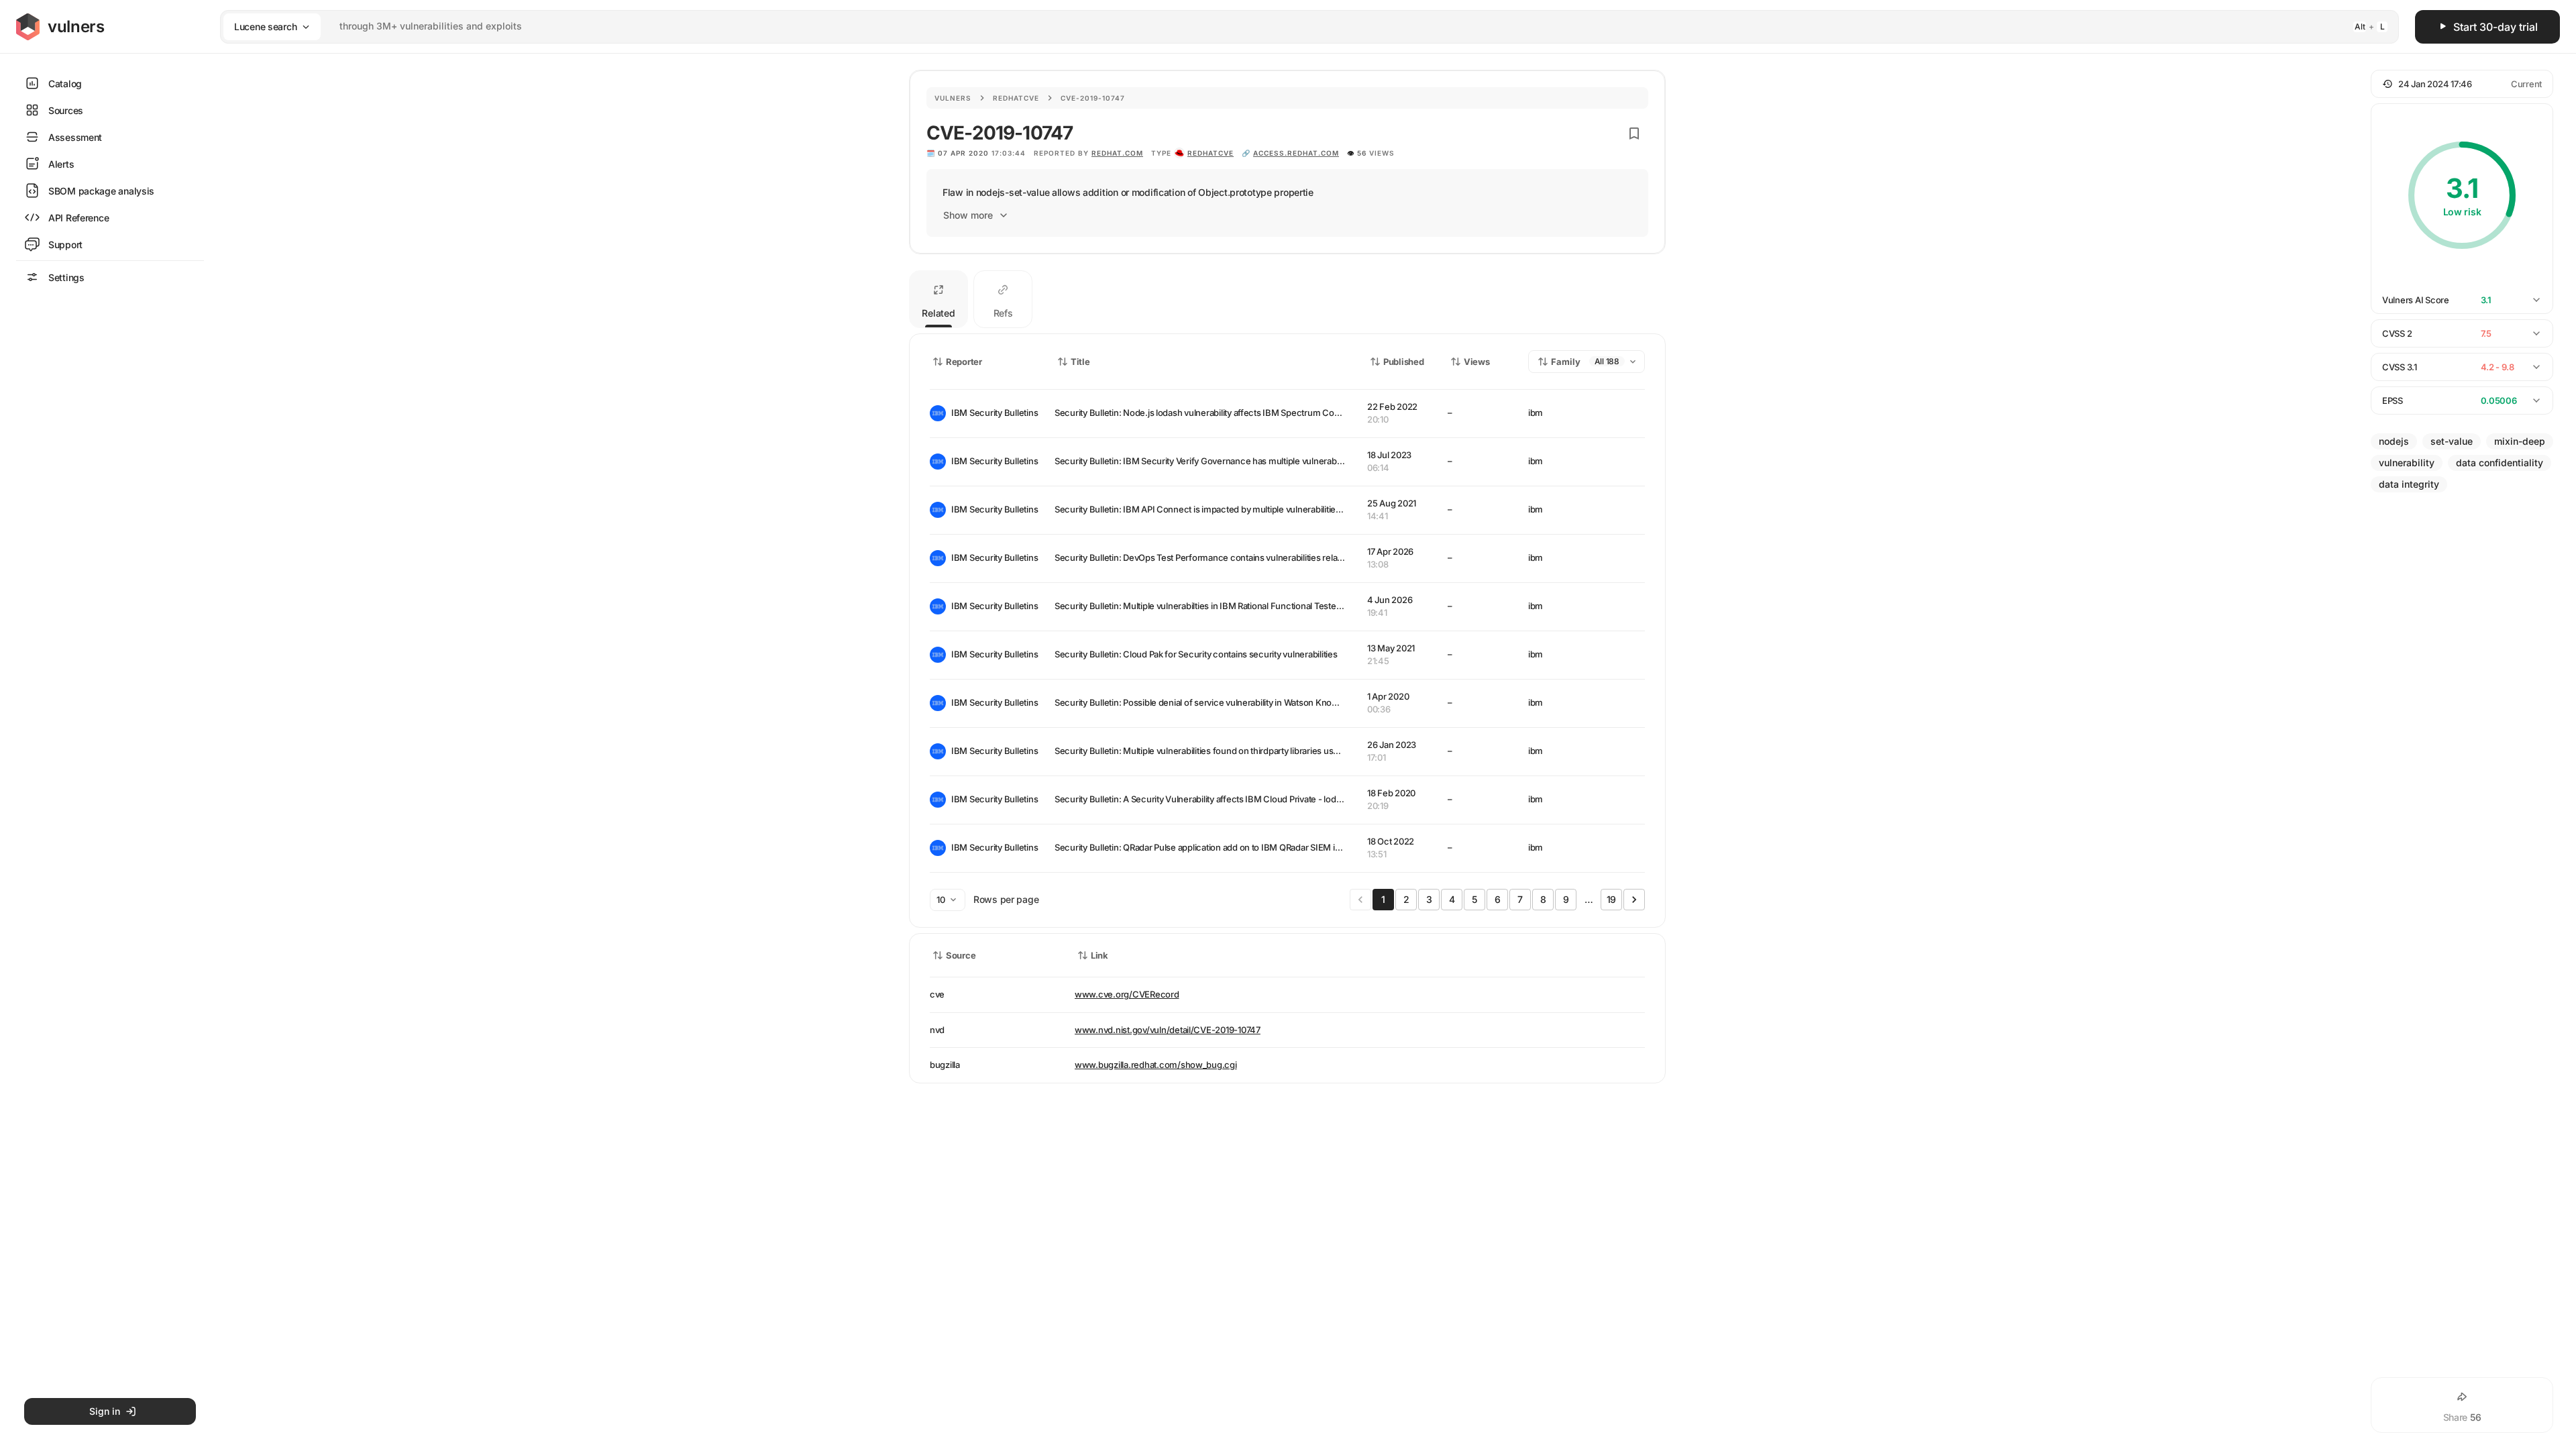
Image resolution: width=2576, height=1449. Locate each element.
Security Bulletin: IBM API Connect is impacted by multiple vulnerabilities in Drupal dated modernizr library (1263, 509)
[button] (2462, 84)
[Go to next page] (1634, 900)
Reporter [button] (964, 362)
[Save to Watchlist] (1634, 133)
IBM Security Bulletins (992, 413)
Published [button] (1403, 362)
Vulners (953, 98)
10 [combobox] (941, 900)
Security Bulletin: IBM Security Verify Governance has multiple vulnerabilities (1205, 461)
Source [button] (961, 955)
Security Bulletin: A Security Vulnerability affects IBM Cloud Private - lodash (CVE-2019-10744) (1240, 799)
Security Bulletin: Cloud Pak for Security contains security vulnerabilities (1196, 654)
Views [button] (1477, 362)
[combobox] (1292, 26)
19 (1611, 899)
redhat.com (1117, 153)
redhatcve (1211, 153)
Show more (968, 215)
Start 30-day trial (2495, 27)
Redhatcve (1016, 98)
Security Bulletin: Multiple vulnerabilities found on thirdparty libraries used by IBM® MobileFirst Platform (1257, 751)
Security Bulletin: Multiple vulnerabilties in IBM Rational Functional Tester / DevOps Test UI (1231, 606)
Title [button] (1080, 362)
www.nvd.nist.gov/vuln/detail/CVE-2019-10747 (1168, 1030)
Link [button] (1099, 955)
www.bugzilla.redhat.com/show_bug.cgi (1156, 1065)
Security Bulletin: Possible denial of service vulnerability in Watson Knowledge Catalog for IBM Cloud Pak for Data (1277, 702)
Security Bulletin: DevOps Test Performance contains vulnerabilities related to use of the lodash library (1255, 557)
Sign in (105, 1411)
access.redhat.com (1296, 153)
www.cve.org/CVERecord (1127, 994)
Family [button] (1566, 362)
